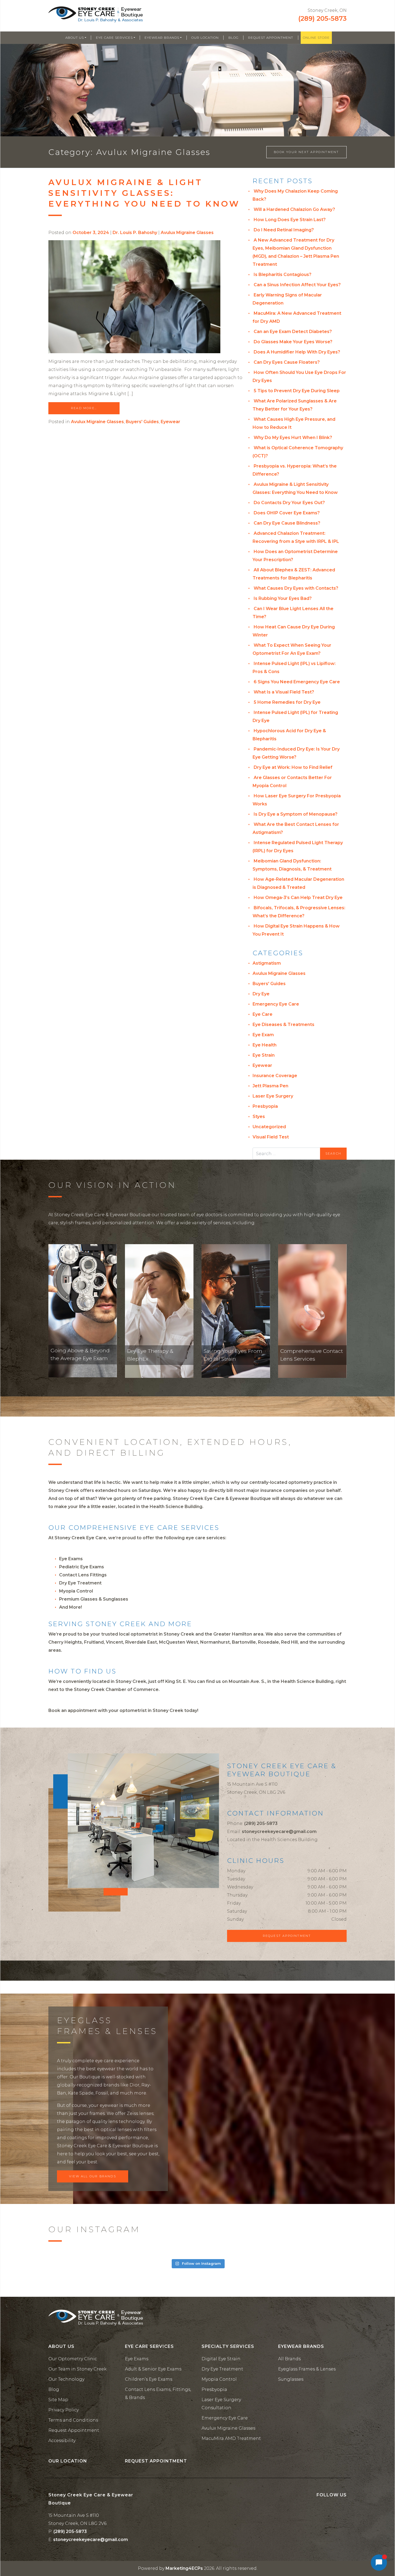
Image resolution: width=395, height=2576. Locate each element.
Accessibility (62, 2441)
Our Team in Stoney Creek (78, 2369)
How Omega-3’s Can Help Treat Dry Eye (298, 898)
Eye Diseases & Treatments (283, 1025)
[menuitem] (76, 38)
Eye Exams (71, 1559)
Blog (234, 38)
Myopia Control (76, 1591)
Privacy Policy (64, 2410)
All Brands (289, 2359)
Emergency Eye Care (276, 1004)
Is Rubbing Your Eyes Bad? (283, 598)
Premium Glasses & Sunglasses (94, 1599)
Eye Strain (264, 1055)
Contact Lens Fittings (83, 1575)
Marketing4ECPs (184, 2568)
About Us (75, 38)
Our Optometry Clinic (73, 2359)
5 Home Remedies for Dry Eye (287, 702)
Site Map (58, 2400)
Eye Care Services (114, 38)
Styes (259, 1117)
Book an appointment (73, 1710)
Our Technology (66, 2379)
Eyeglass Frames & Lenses (307, 2369)
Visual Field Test (271, 1137)
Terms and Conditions (73, 2420)
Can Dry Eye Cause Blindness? (287, 523)
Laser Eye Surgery (273, 1096)
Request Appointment (271, 38)
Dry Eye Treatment (80, 1583)
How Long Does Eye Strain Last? (290, 220)
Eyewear (170, 422)
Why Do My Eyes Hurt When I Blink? (293, 438)
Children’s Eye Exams (149, 2379)
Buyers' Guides (142, 422)
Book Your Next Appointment (306, 152)
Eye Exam (263, 1035)
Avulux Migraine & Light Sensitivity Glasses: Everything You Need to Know (144, 193)
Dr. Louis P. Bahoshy (135, 233)
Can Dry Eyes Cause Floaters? (287, 362)
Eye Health (265, 1045)
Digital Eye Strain (221, 2359)
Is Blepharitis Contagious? (283, 275)
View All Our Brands (93, 2176)
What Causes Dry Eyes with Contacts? (296, 588)
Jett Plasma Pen (270, 1086)
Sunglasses (291, 2379)
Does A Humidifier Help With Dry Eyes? (297, 352)
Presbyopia (265, 1106)
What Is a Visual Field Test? (284, 692)
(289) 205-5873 (322, 18)
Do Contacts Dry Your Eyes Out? (289, 503)
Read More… (84, 408)
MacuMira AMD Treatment (231, 2438)
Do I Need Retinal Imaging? (284, 230)
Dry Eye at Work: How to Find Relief (293, 767)
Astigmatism (267, 963)
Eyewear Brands (162, 38)
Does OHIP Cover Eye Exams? (287, 513)
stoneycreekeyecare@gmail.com (279, 1832)
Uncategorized (269, 1127)
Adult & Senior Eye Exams (153, 2369)
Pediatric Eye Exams (82, 1567)
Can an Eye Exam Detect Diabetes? (293, 332)
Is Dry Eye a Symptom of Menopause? (296, 814)
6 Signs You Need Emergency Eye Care (297, 682)
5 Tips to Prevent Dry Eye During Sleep (297, 391)
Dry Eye (261, 994)
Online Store (316, 38)
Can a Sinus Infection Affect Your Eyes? (297, 285)
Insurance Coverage (275, 1076)
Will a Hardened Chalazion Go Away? (294, 209)
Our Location (205, 38)
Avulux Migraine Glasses (187, 233)
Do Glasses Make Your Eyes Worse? (293, 342)
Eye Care (263, 1014)
